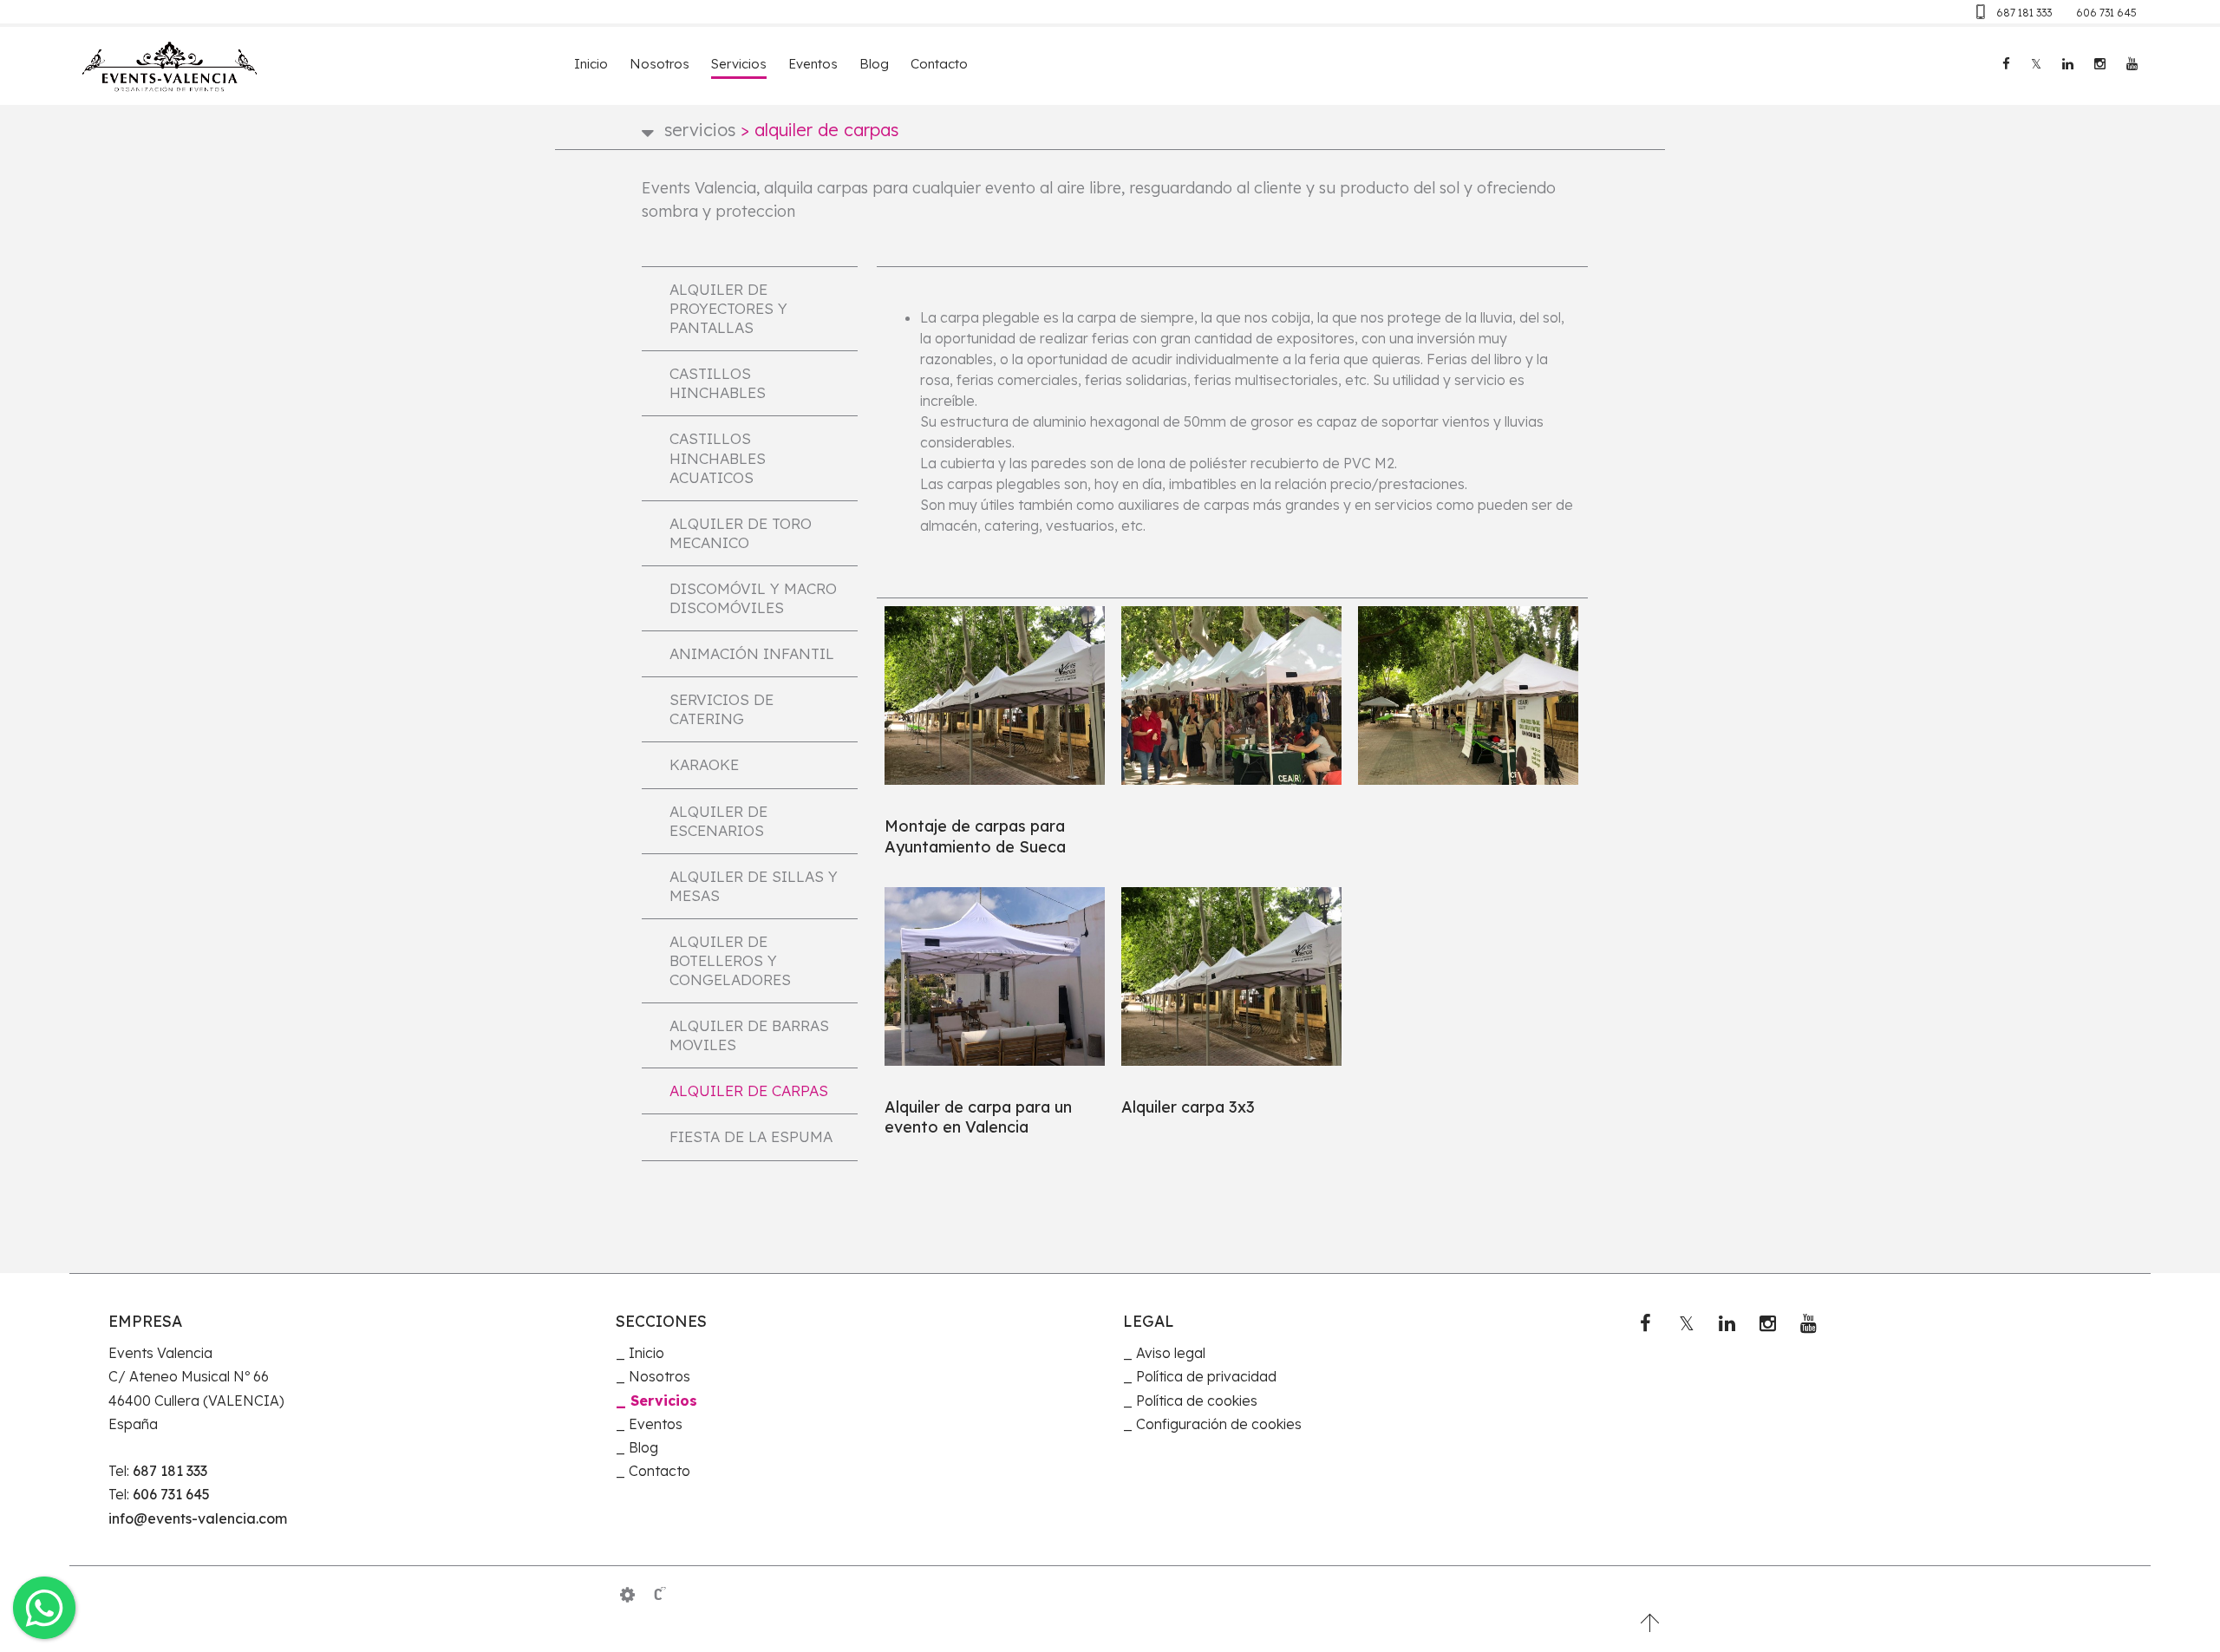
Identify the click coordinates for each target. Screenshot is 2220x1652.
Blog (874, 64)
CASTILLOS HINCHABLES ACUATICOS (718, 457)
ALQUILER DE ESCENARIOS (718, 821)
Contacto (939, 64)
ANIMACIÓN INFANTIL (752, 653)
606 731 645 (2106, 13)
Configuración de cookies (1219, 1424)
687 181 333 (2024, 13)
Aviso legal (1171, 1353)
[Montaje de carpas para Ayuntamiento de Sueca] (995, 695)
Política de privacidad (1206, 1376)
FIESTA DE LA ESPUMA (751, 1136)
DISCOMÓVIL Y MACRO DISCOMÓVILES (753, 598)
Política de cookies (1197, 1401)
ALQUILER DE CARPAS (749, 1090)
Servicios (739, 64)
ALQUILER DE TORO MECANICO (741, 533)
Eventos (813, 64)
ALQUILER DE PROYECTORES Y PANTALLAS (728, 308)
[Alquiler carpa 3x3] (1231, 976)
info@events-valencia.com (198, 1518)
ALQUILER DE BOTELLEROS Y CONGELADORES (730, 960)
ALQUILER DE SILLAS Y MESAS (754, 886)
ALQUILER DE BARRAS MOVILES (749, 1035)
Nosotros (659, 64)
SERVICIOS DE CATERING (721, 709)
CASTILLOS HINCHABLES (718, 383)
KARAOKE (704, 764)
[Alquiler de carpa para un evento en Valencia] (995, 976)
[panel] (627, 1595)
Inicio (591, 64)
